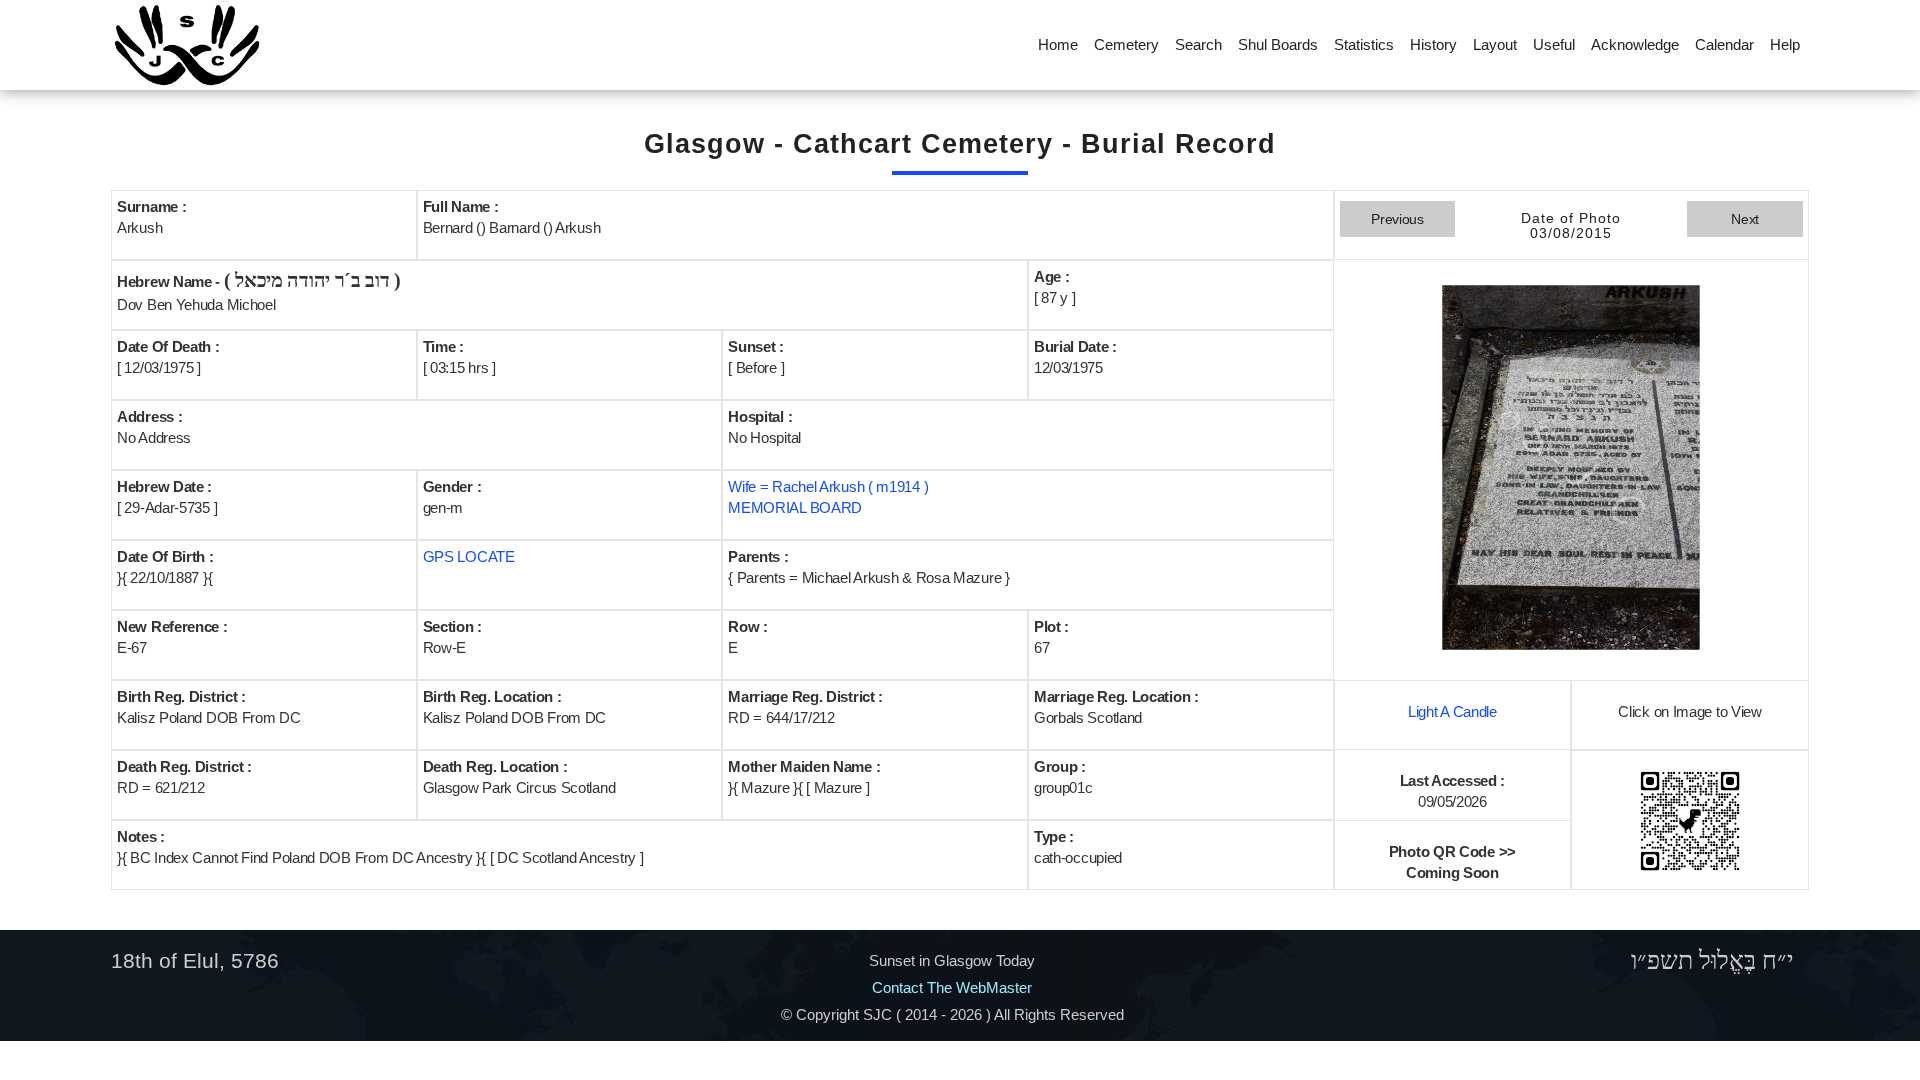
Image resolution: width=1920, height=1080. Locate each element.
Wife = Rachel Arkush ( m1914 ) (828, 486)
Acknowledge (1635, 44)
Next (1745, 219)
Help (1785, 44)
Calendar (1724, 44)
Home (1058, 44)
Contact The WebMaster (952, 987)
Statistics (1364, 44)
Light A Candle (1452, 711)
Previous (1397, 219)
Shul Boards (1278, 44)
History (1433, 44)
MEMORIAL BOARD (795, 507)
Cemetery (1126, 44)
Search (1198, 44)
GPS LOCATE (469, 556)
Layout (1495, 44)
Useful (1554, 44)
